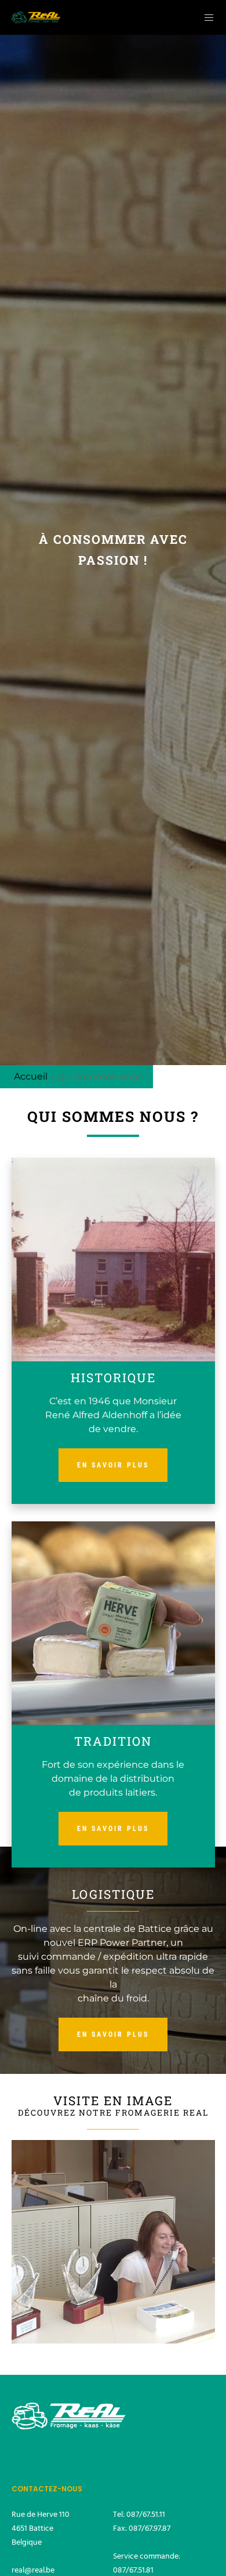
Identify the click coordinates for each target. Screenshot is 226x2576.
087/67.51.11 (146, 2514)
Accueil (31, 1076)
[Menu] (205, 17)
